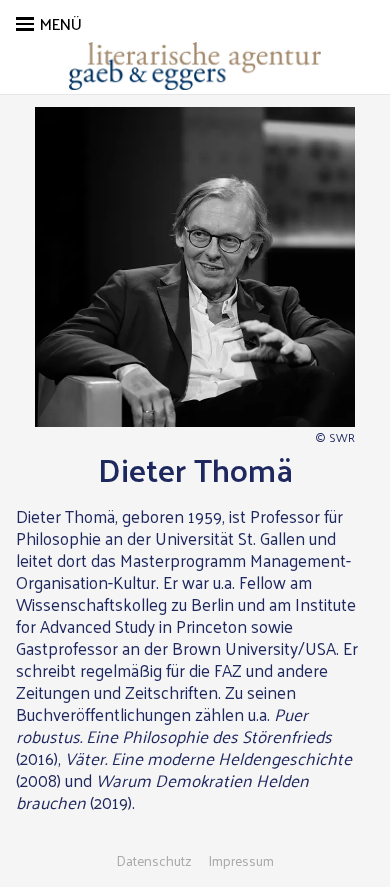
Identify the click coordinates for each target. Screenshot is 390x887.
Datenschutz (154, 861)
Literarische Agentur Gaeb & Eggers (195, 66)
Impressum (241, 861)
